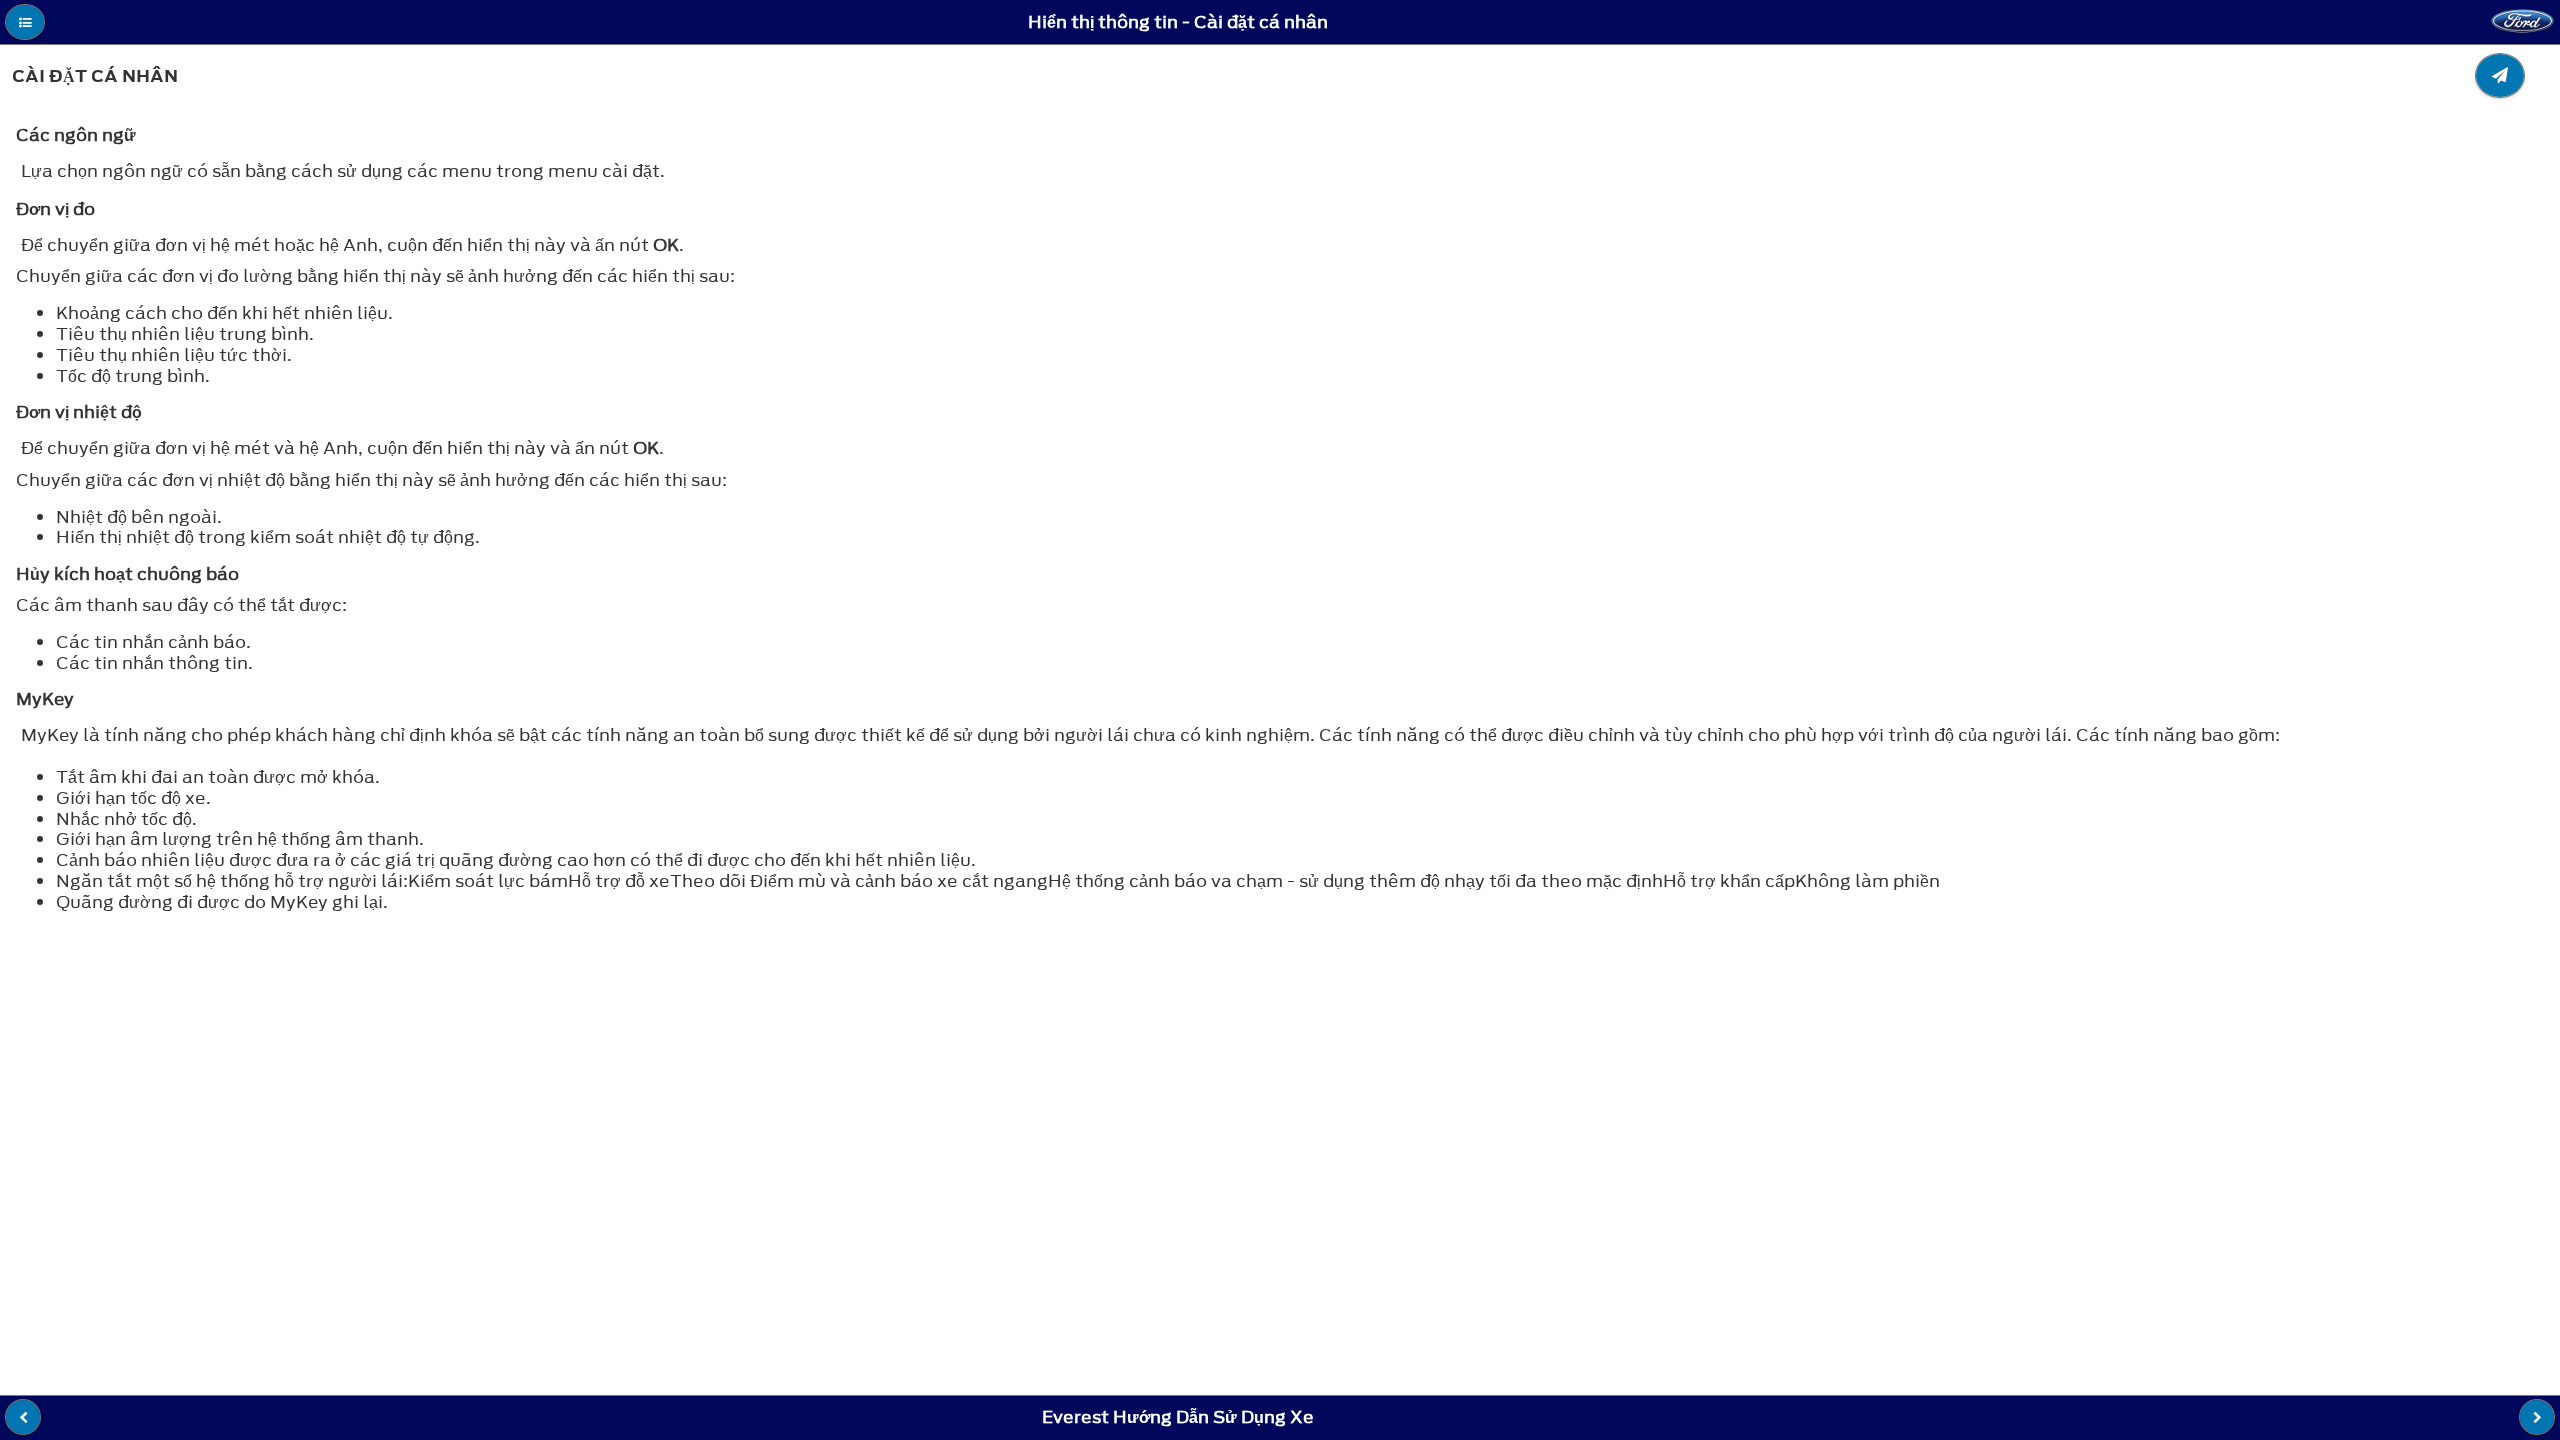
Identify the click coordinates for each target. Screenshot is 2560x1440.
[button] (25, 22)
